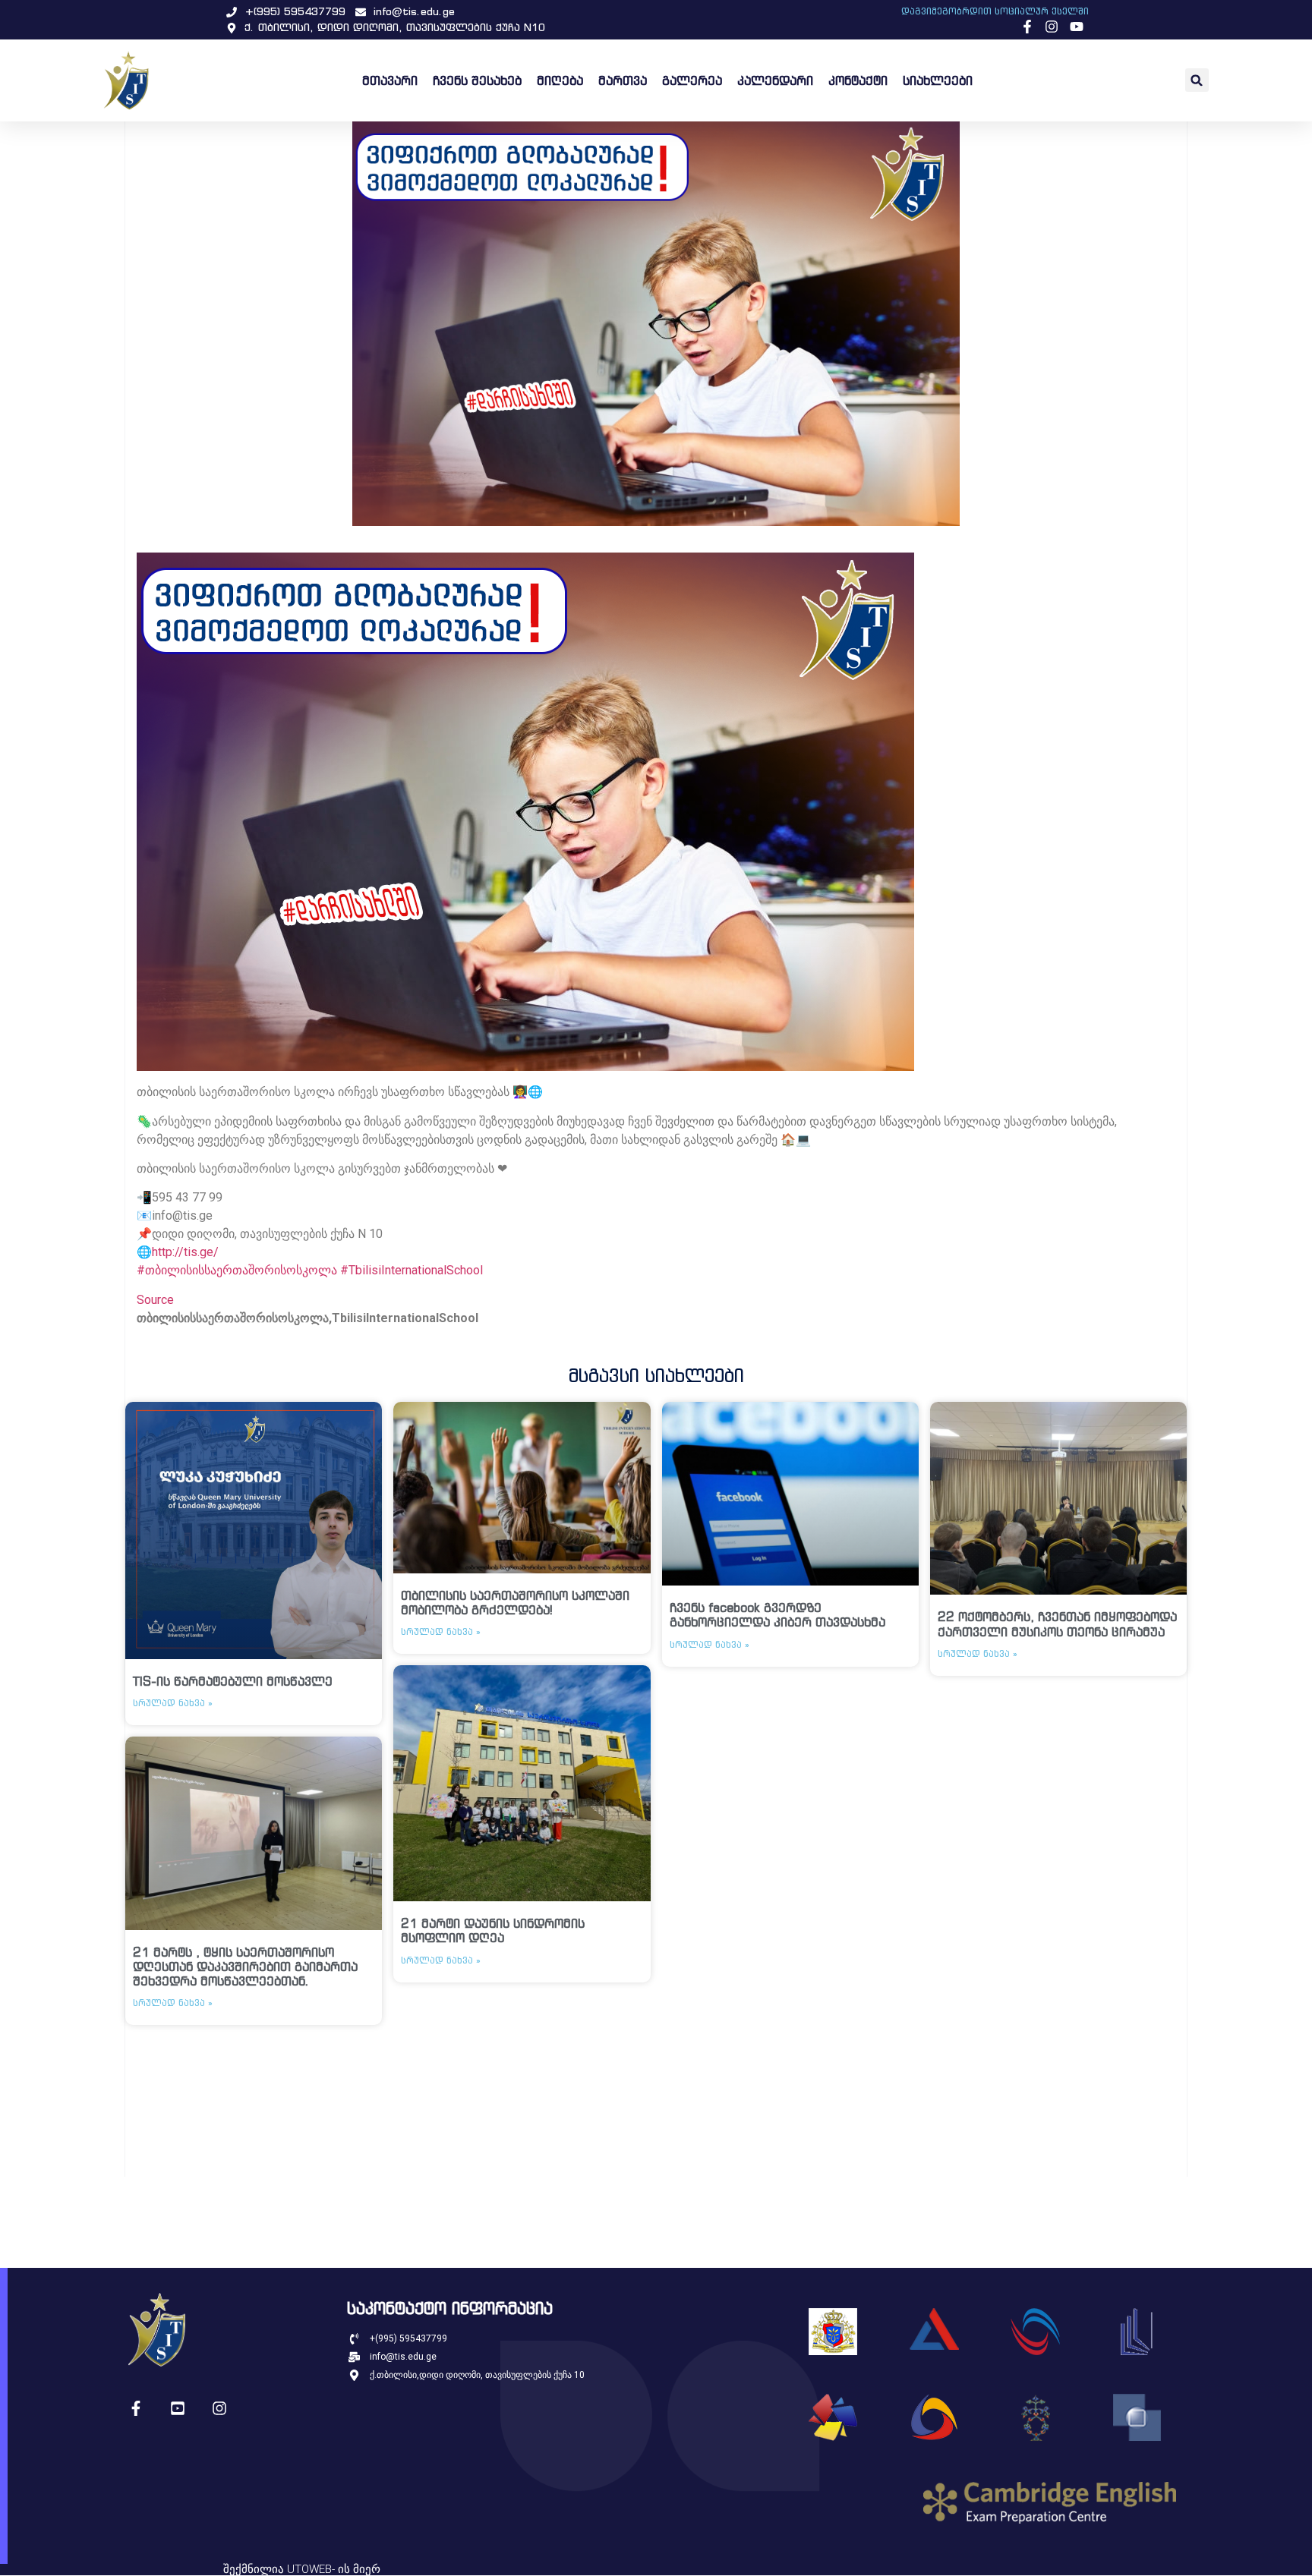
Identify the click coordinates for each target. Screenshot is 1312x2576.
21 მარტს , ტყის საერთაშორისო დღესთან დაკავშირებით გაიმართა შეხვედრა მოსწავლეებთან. (245, 1967)
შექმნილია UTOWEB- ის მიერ (302, 2569)
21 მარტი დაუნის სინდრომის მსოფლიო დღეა (493, 1930)
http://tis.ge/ (185, 1252)
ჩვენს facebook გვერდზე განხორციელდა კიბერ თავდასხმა (777, 1615)
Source (155, 1300)
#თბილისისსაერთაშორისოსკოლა (237, 1270)
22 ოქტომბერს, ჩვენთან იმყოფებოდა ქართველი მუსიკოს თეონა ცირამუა (1057, 1624)
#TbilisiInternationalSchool (412, 1270)
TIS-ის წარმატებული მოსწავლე (233, 1681)
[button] (1197, 80)
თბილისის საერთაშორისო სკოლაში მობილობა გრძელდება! (515, 1603)
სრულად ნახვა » (173, 1703)
